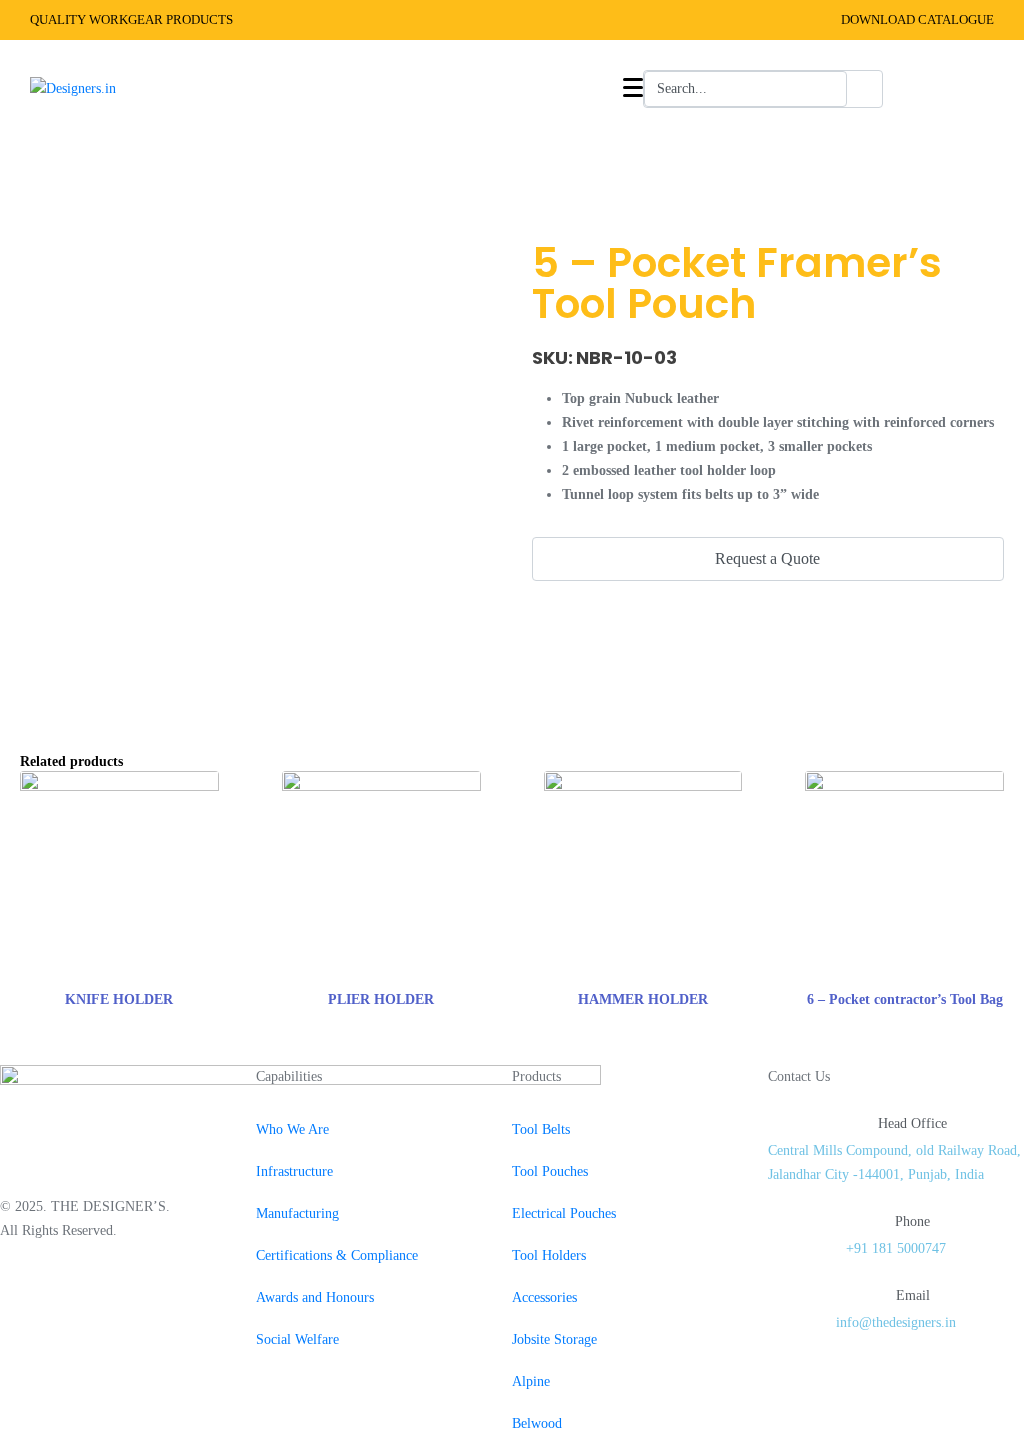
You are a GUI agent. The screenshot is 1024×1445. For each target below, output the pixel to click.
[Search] (864, 89)
